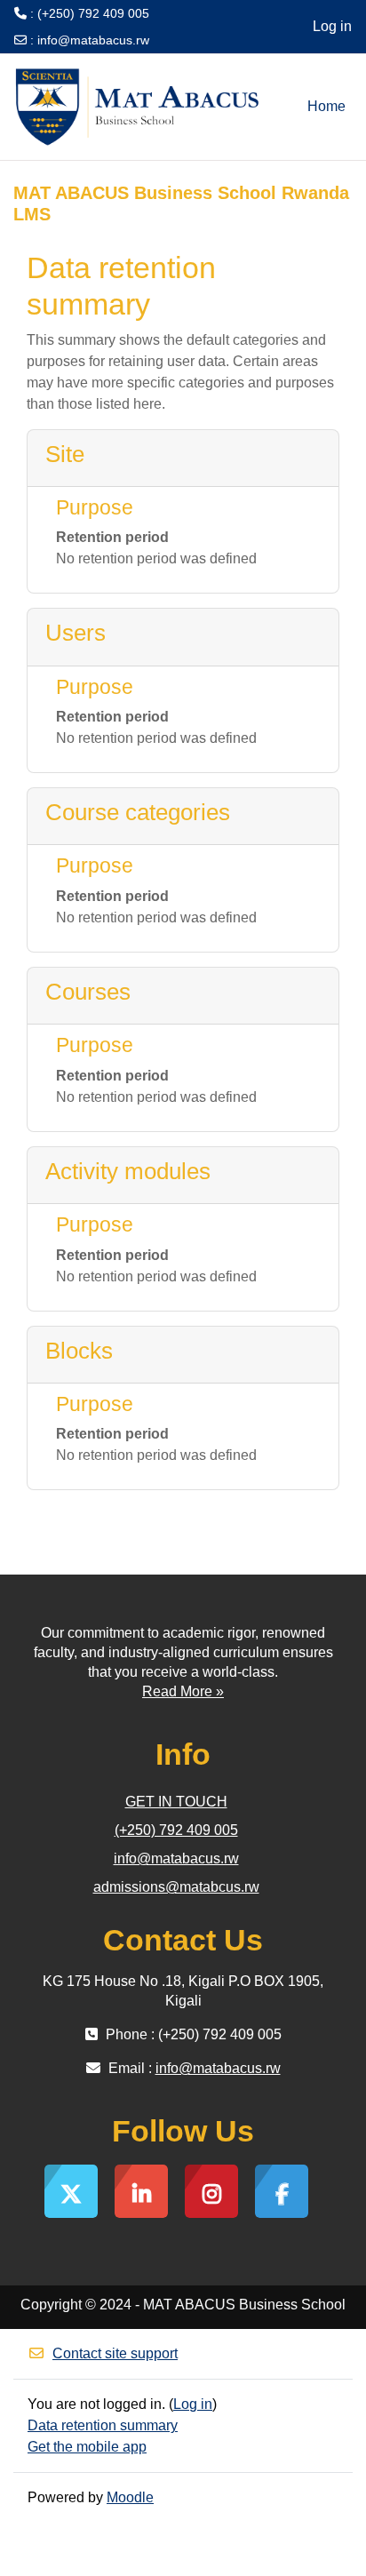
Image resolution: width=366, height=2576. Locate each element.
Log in (332, 26)
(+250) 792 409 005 (176, 1830)
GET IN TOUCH (176, 1802)
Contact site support (115, 2353)
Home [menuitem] (326, 106)
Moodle (130, 2497)
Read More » (183, 1691)
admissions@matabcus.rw (176, 1887)
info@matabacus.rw (93, 40)
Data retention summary (103, 2425)
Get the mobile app (87, 2447)
